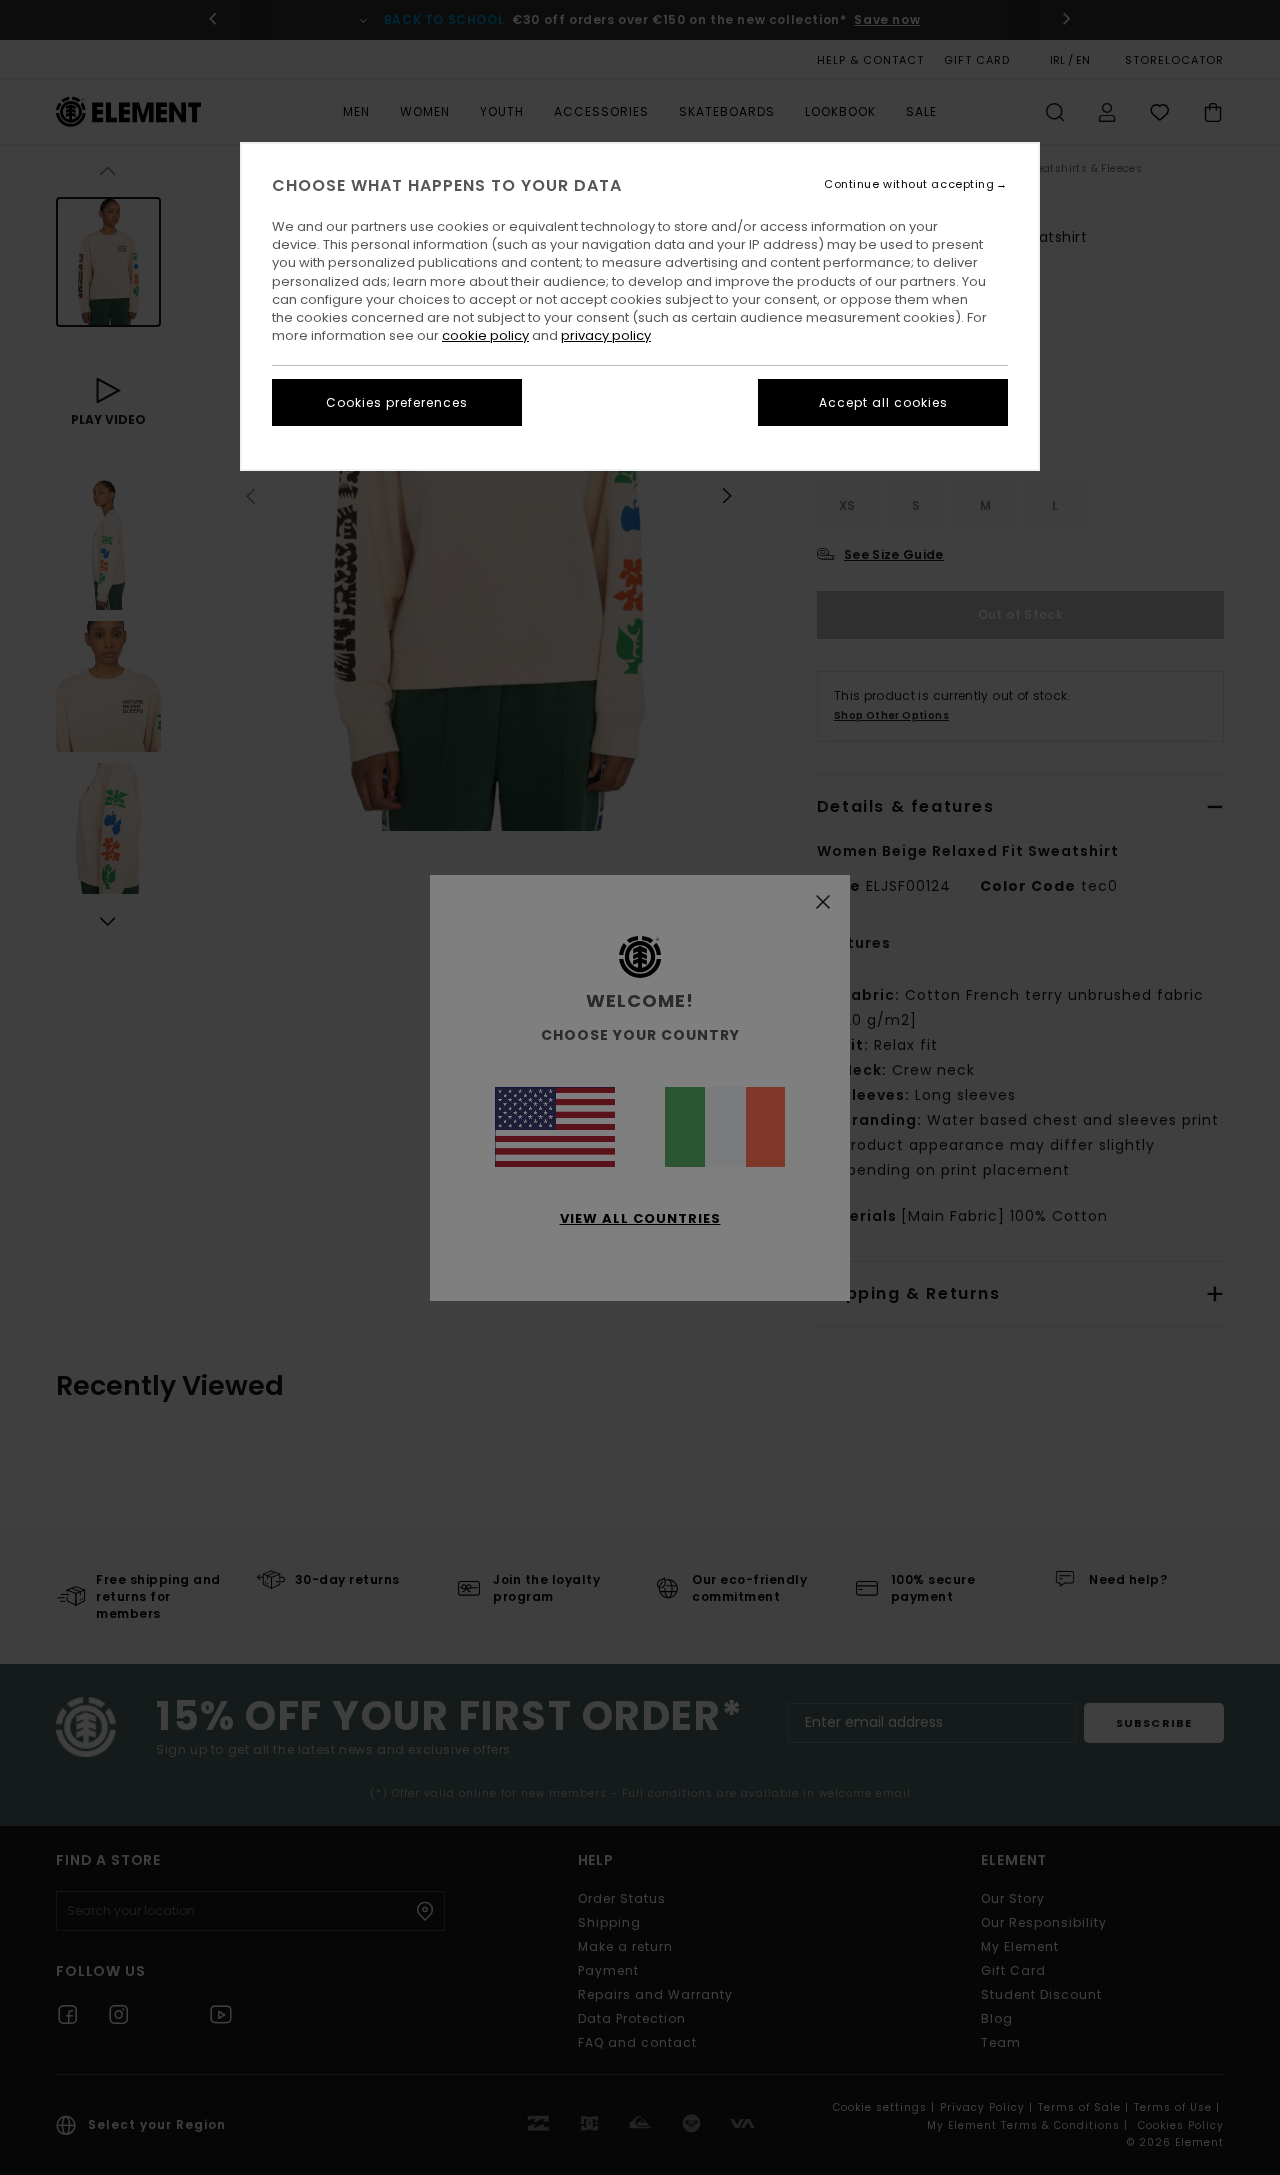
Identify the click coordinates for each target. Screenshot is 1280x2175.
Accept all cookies (883, 402)
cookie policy (485, 335)
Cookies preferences (397, 402)
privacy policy (606, 335)
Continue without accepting (909, 184)
